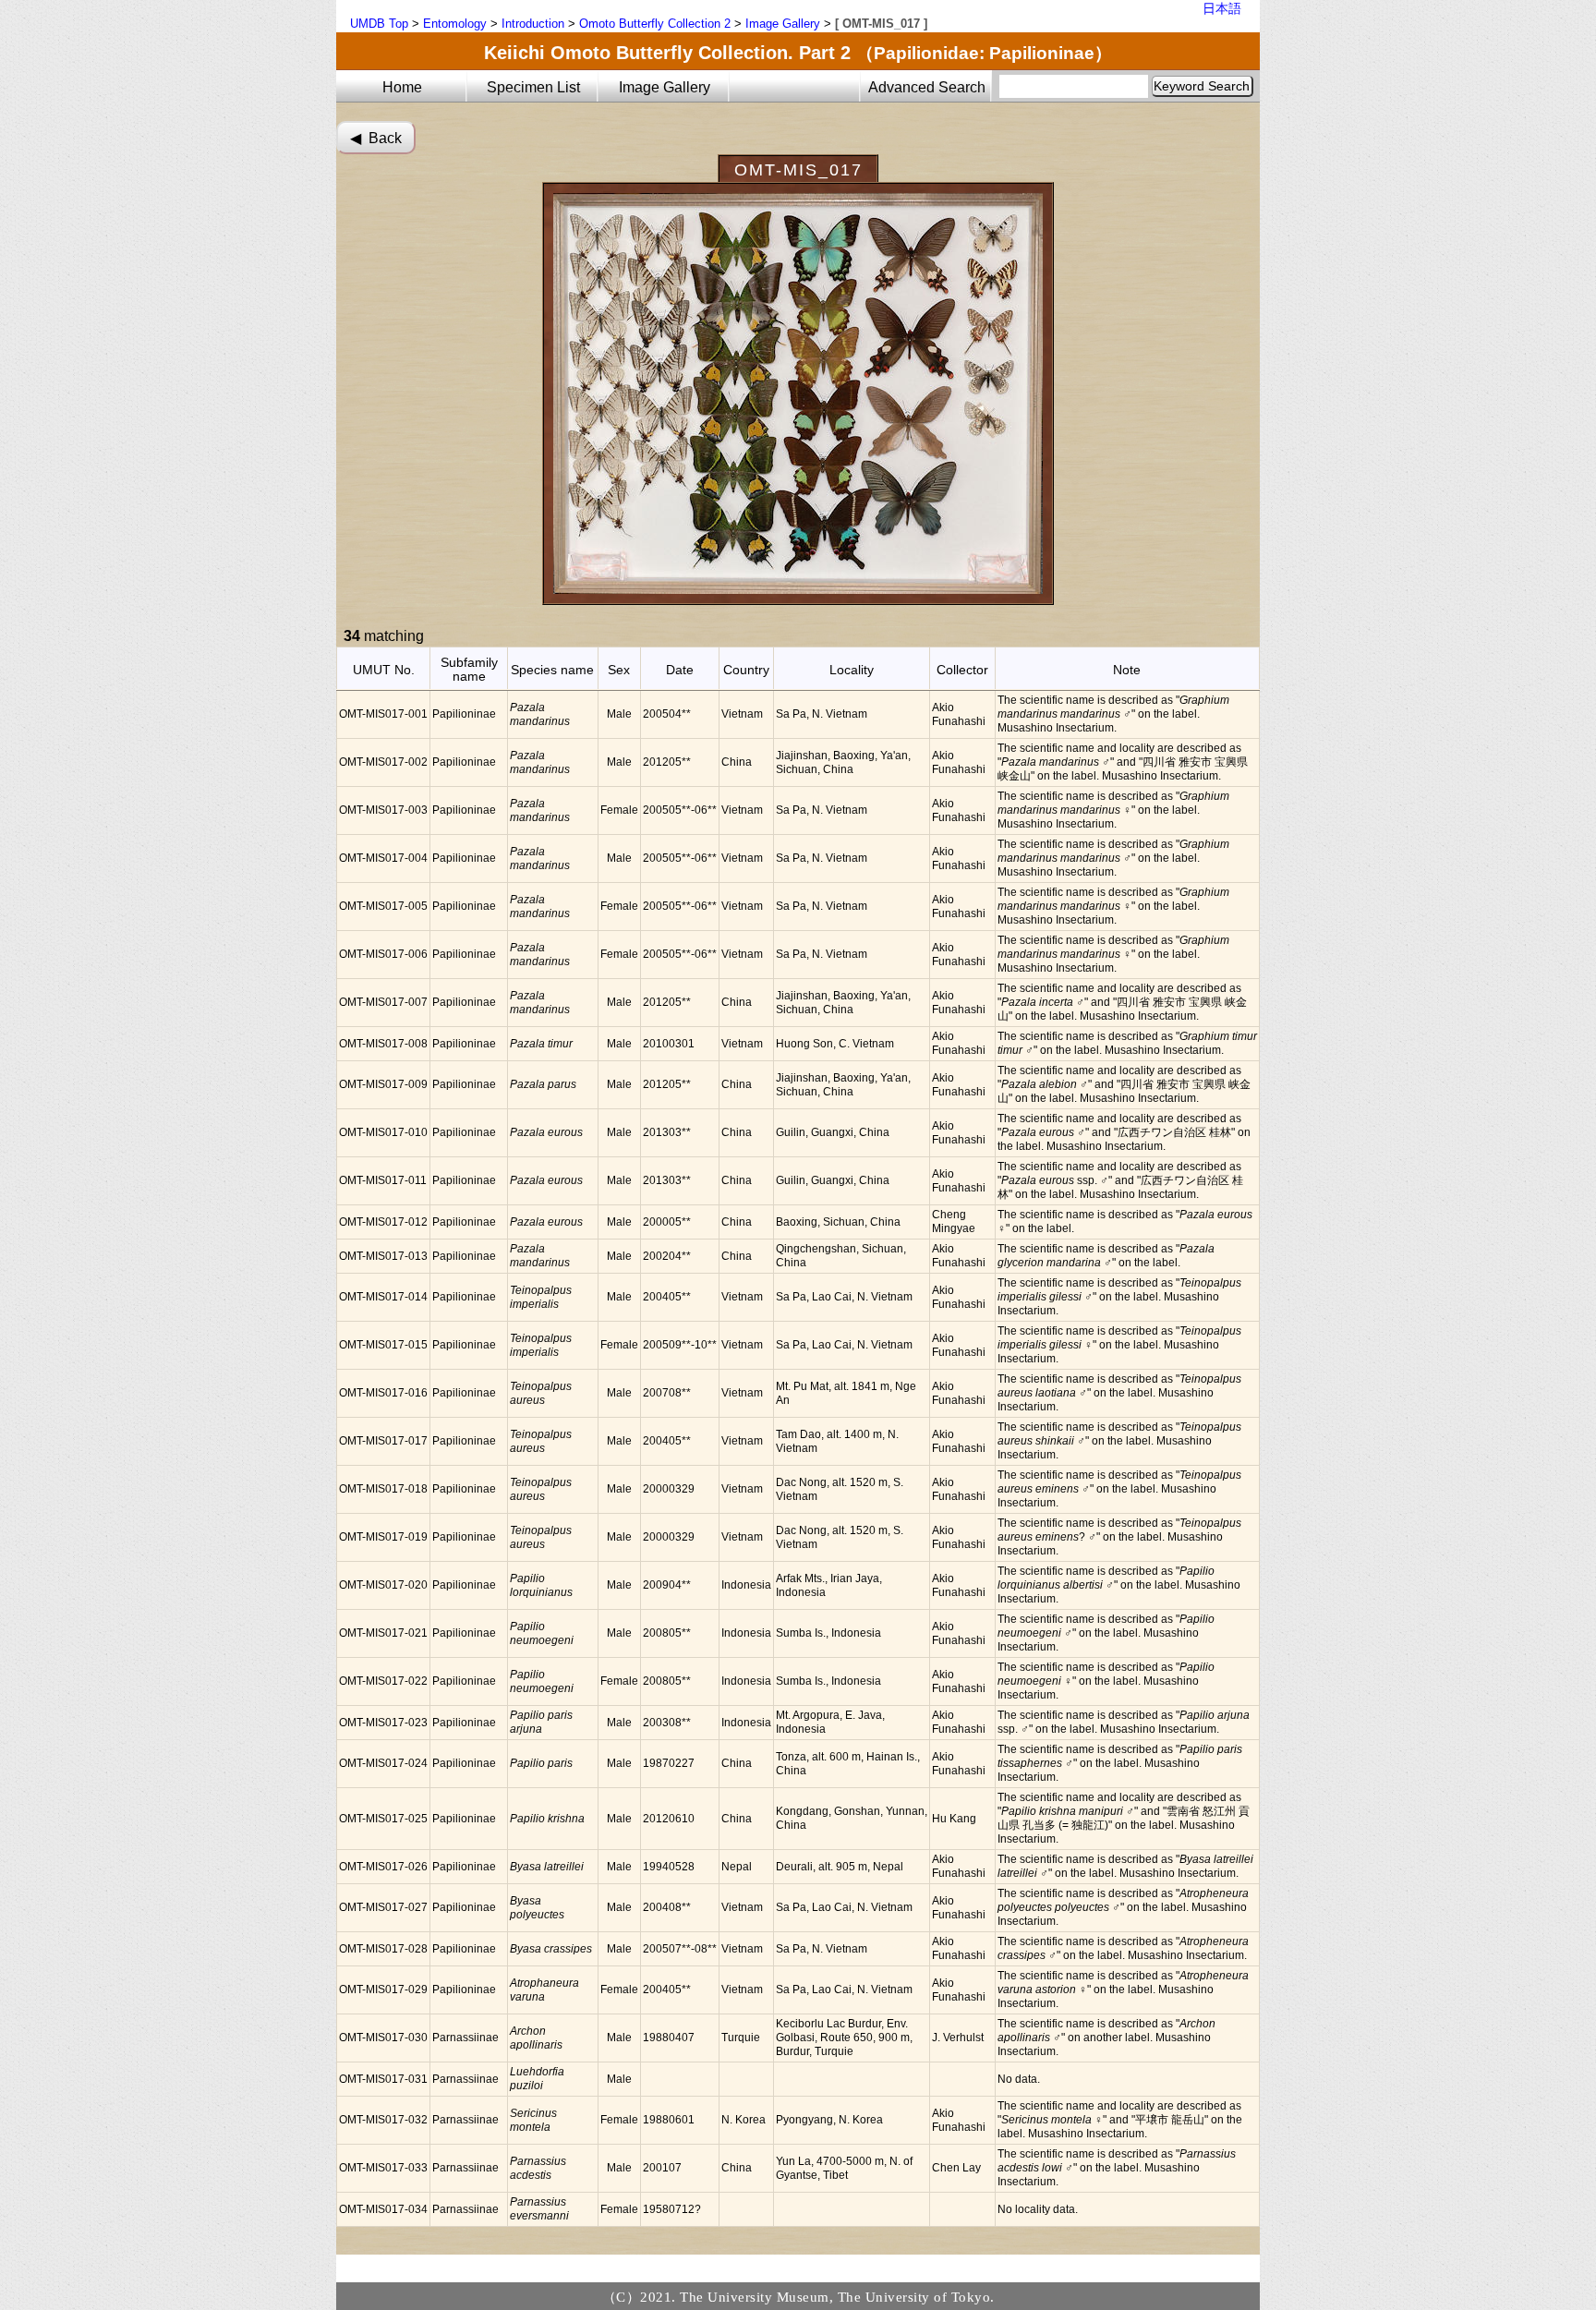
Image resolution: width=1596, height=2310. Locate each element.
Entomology (455, 24)
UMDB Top (379, 24)
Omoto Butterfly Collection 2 (655, 24)
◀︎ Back (376, 138)
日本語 (1222, 8)
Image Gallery (783, 24)
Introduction (533, 24)
